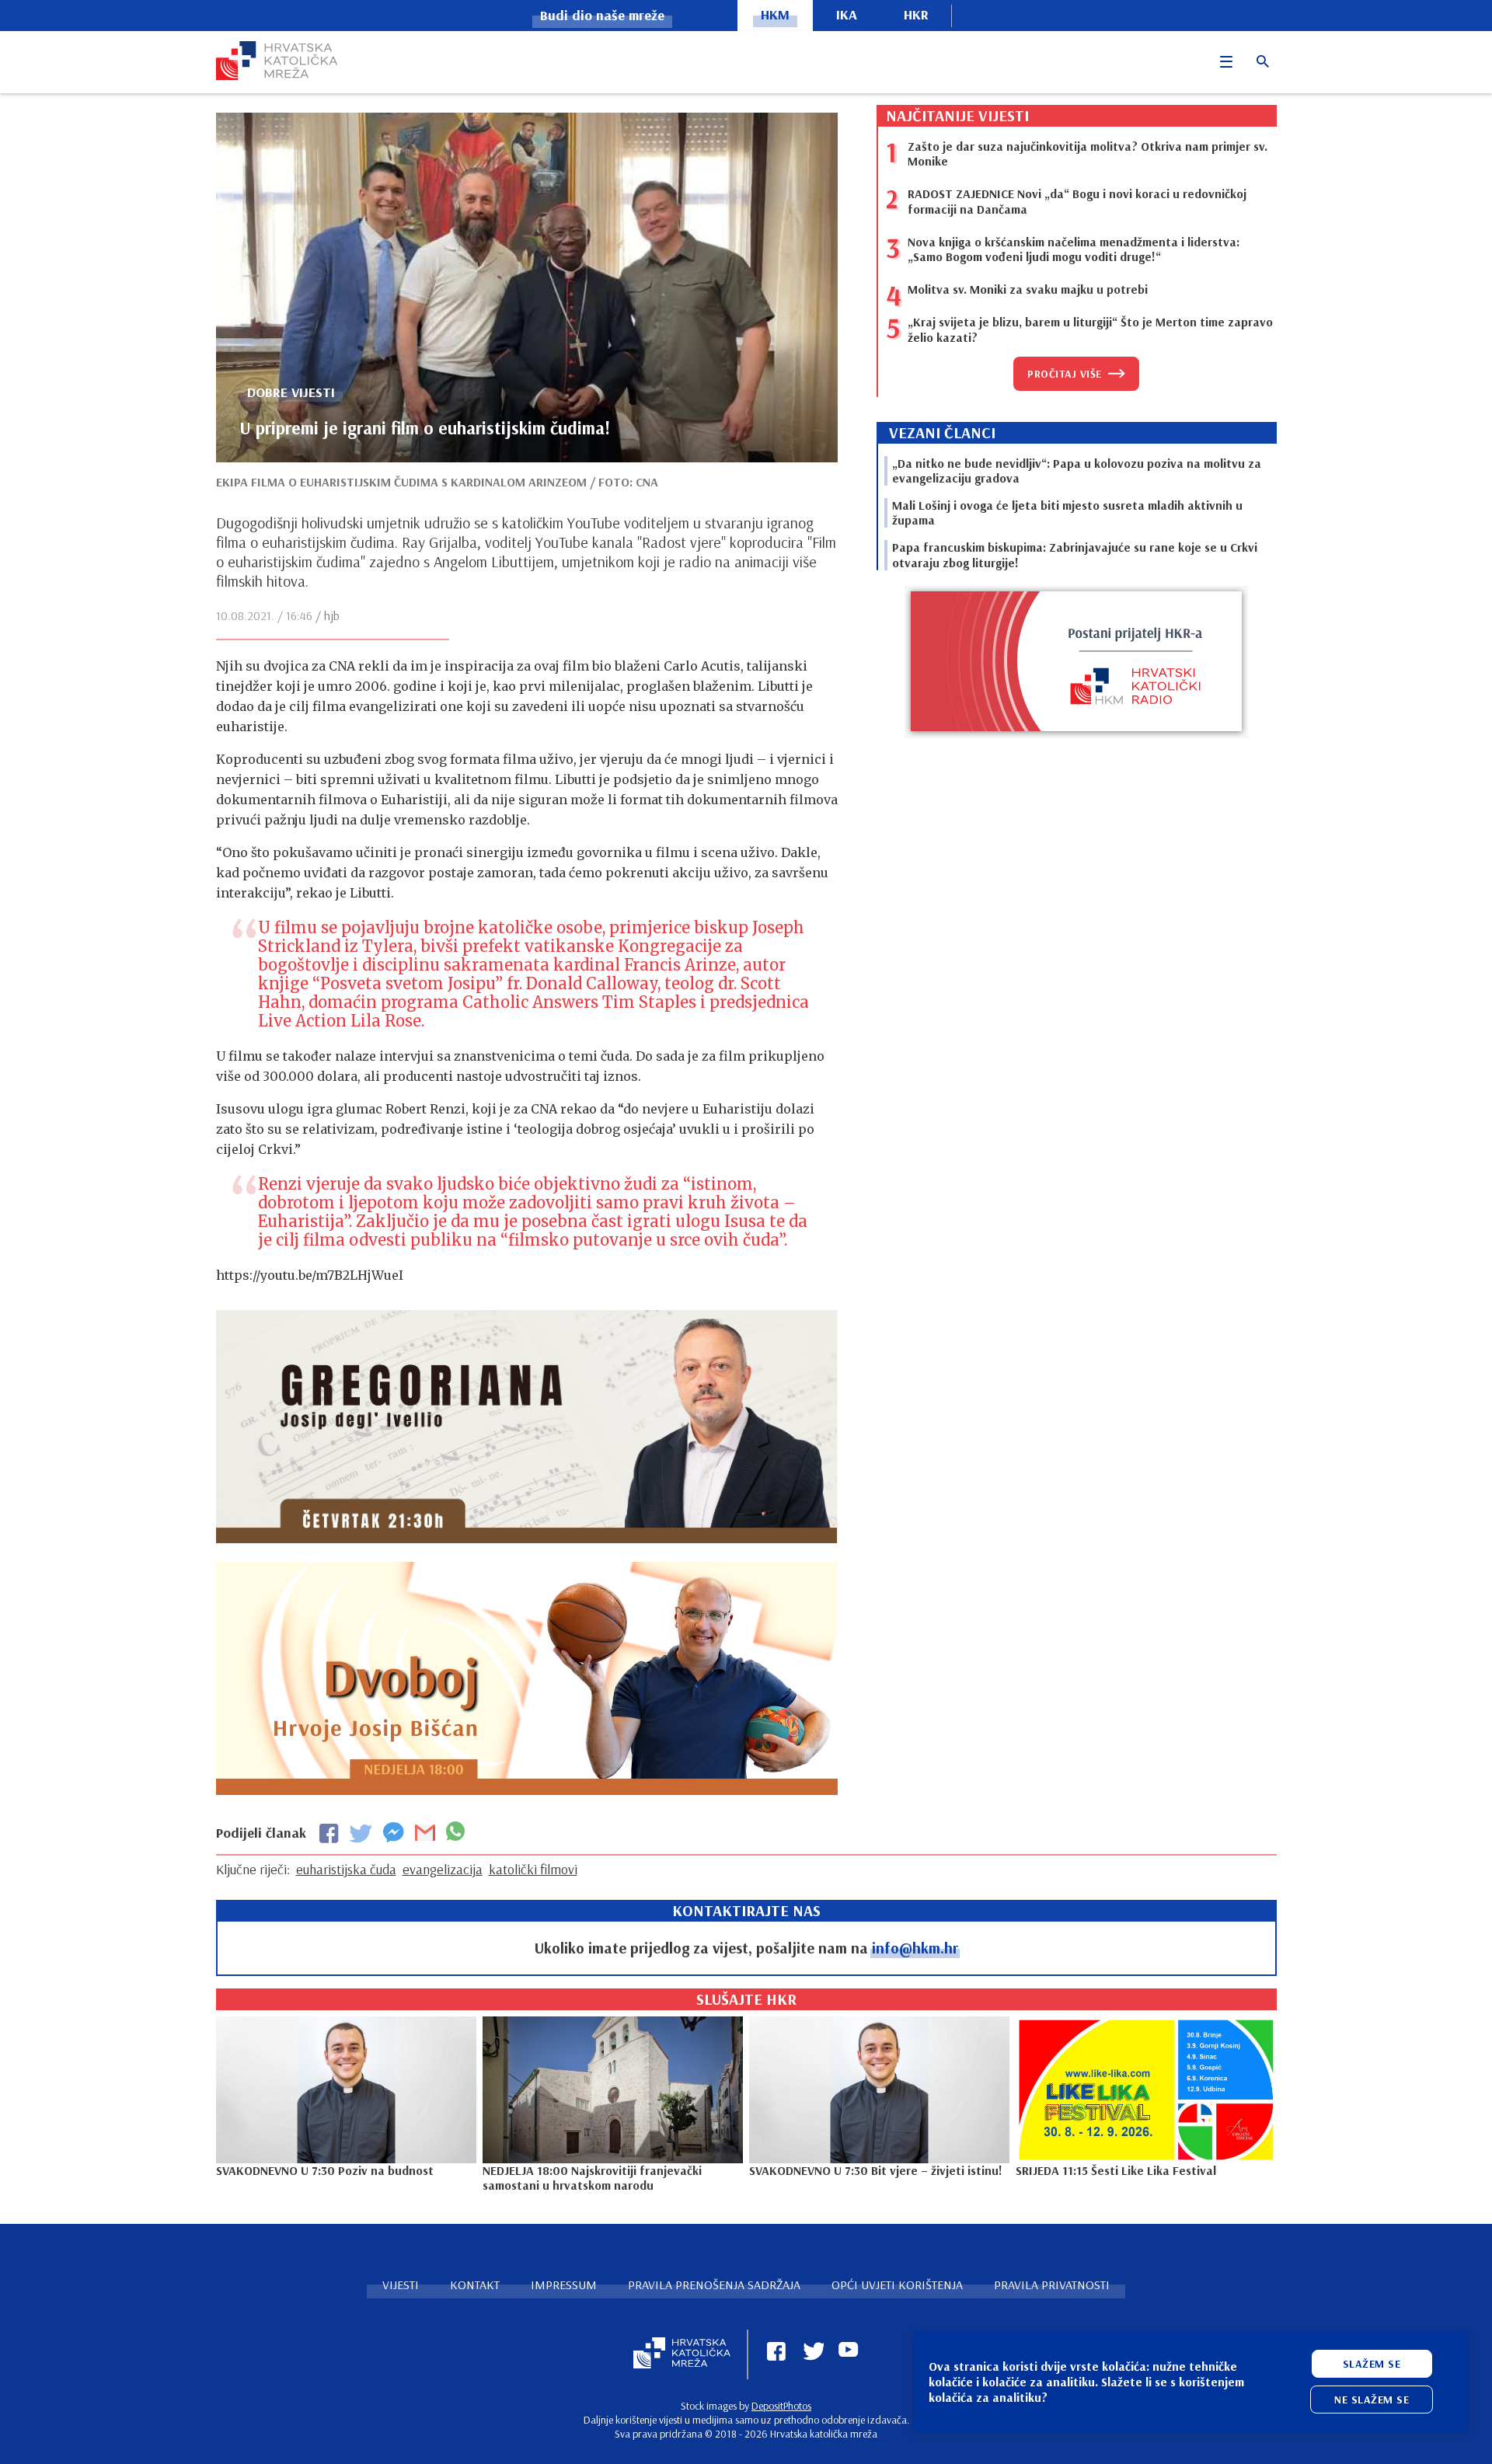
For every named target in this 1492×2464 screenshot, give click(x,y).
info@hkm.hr (915, 1948)
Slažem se (1372, 2364)
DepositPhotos (781, 2406)
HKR (916, 14)
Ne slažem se (1372, 2400)
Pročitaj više (1065, 374)
